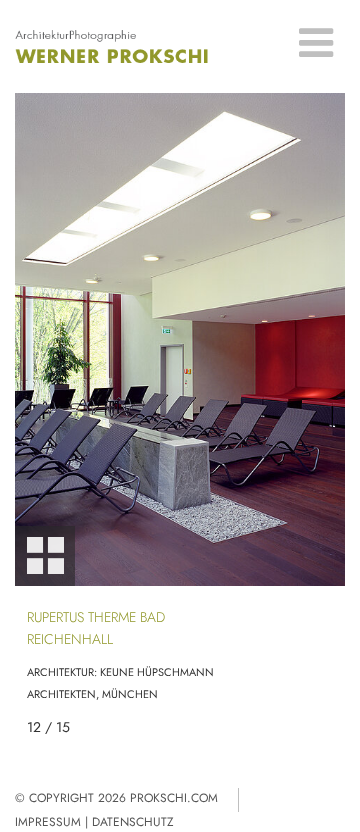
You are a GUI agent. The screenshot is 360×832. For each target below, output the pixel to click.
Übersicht (45, 556)
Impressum (48, 822)
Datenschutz (133, 822)
